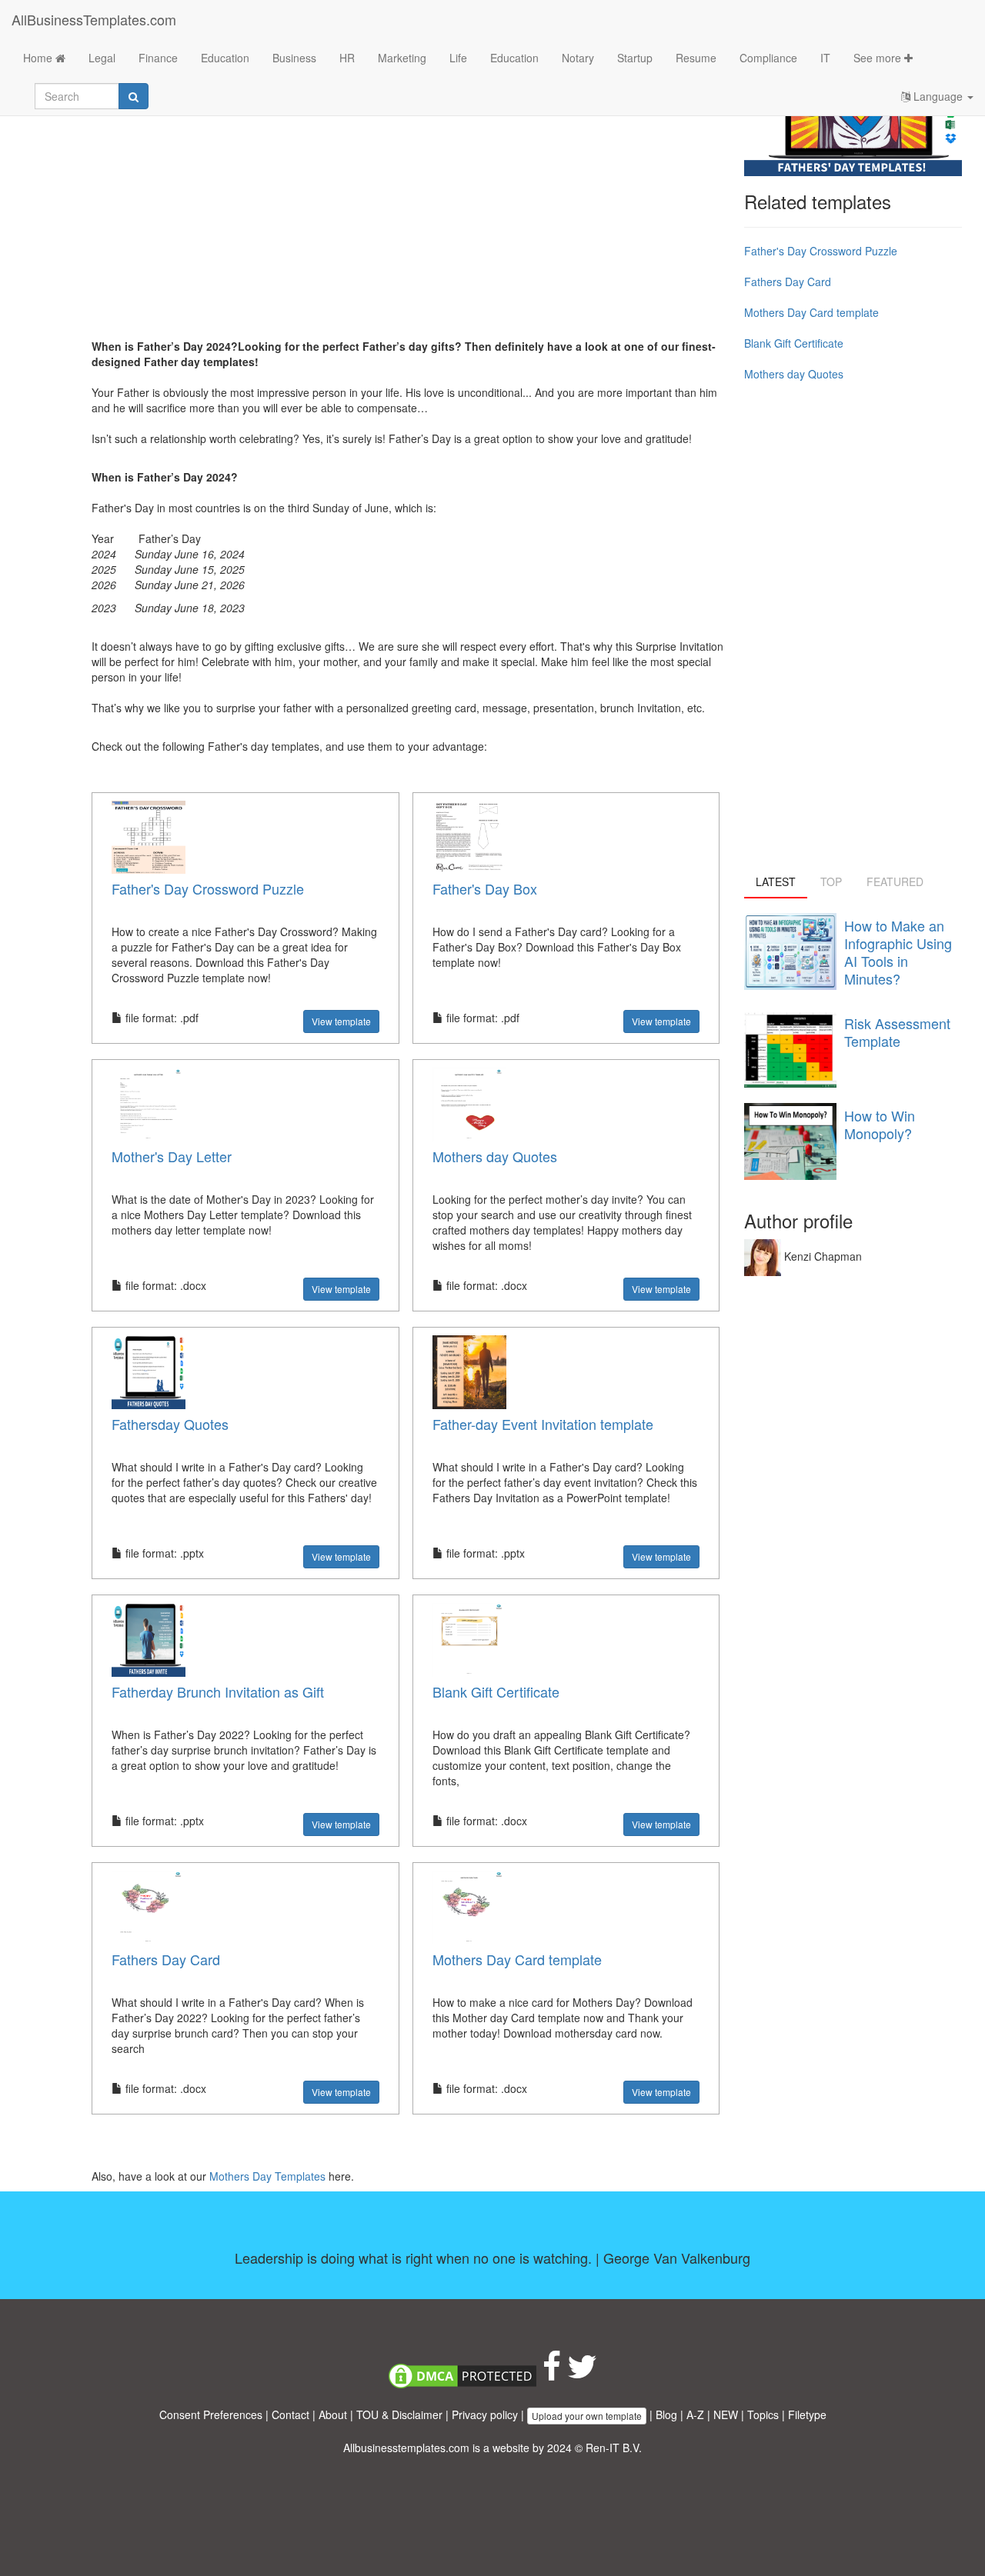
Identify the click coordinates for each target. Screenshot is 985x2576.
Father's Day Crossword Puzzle (208, 888)
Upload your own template (587, 2416)
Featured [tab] (895, 881)
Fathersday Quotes (170, 1424)
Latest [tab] (776, 881)
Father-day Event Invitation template (543, 1424)
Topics (763, 2414)
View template (341, 1021)
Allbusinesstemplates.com (406, 2448)
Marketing (402, 58)
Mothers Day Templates (269, 2176)
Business (294, 58)
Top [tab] (831, 881)
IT (825, 58)
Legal (102, 58)
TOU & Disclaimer (399, 2414)
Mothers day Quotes (495, 1156)
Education (225, 58)
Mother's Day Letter (172, 1156)
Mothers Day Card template (517, 1959)
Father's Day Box (485, 888)
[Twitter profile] (582, 2374)
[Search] (134, 96)
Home (39, 58)
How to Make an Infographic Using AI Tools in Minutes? (898, 952)
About (333, 2414)
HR (347, 58)
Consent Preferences (211, 2414)
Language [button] (938, 96)
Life (458, 58)
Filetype (807, 2414)
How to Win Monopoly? (880, 1124)
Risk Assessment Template (897, 1032)
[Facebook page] (552, 2374)
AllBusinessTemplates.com (94, 19)
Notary (578, 58)
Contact (290, 2414)
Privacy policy (485, 2414)
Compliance (768, 58)
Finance (158, 58)
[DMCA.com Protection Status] (462, 2374)
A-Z (695, 2414)
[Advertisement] (412, 215)
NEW (726, 2414)
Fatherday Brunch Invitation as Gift (218, 1691)
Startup (635, 58)
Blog (666, 2414)
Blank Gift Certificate (496, 1691)
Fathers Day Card (166, 1959)
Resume (696, 58)
